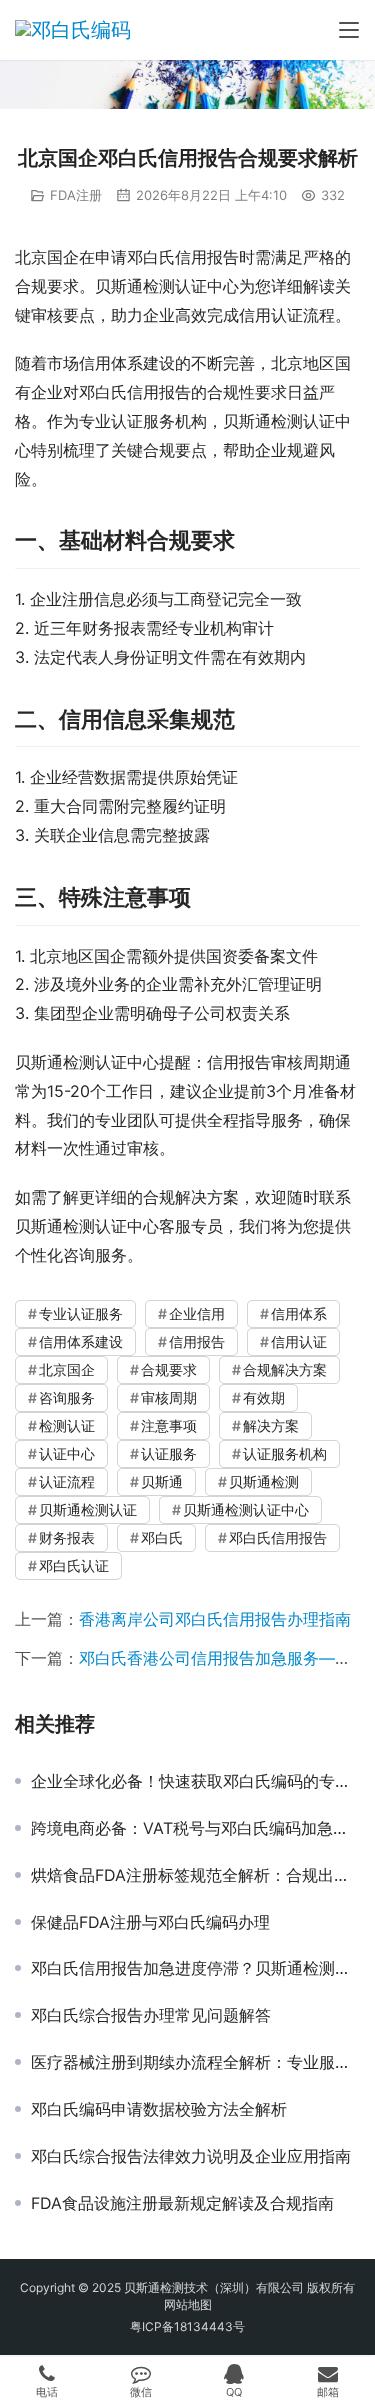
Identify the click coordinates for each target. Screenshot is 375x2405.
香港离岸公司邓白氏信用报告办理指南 (215, 1619)
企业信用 (197, 1313)
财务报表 (67, 1537)
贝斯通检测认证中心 (246, 1509)
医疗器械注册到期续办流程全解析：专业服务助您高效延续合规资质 (195, 2062)
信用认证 (299, 1341)
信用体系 (299, 1313)
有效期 (264, 1397)
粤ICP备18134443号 (187, 2326)
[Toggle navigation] (349, 30)
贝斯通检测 (264, 1481)
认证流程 (67, 1481)
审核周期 (169, 1397)
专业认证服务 (81, 1313)
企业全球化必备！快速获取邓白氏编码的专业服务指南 (195, 1781)
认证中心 (67, 1453)
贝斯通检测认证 (88, 1509)
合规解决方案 (285, 1369)
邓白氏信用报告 (278, 1537)
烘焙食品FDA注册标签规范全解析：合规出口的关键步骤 (195, 1875)
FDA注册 (76, 195)
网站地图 (188, 2304)
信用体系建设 (81, 1341)
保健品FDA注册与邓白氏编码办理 (150, 1922)
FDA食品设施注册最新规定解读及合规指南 (182, 2203)
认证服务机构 (285, 1453)
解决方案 (271, 1425)
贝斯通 (162, 1481)
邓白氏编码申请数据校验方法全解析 (159, 2109)
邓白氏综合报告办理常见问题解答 (151, 2015)
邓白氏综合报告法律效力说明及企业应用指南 (191, 2156)
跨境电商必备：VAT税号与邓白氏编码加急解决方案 (195, 1828)
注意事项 (169, 1425)
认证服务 (169, 1453)
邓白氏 (162, 1537)
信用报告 (197, 1341)
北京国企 (67, 1369)
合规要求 (169, 1369)
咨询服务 (67, 1397)
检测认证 (67, 1425)
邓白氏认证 (74, 1565)
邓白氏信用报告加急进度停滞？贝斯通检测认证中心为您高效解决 (195, 1968)
